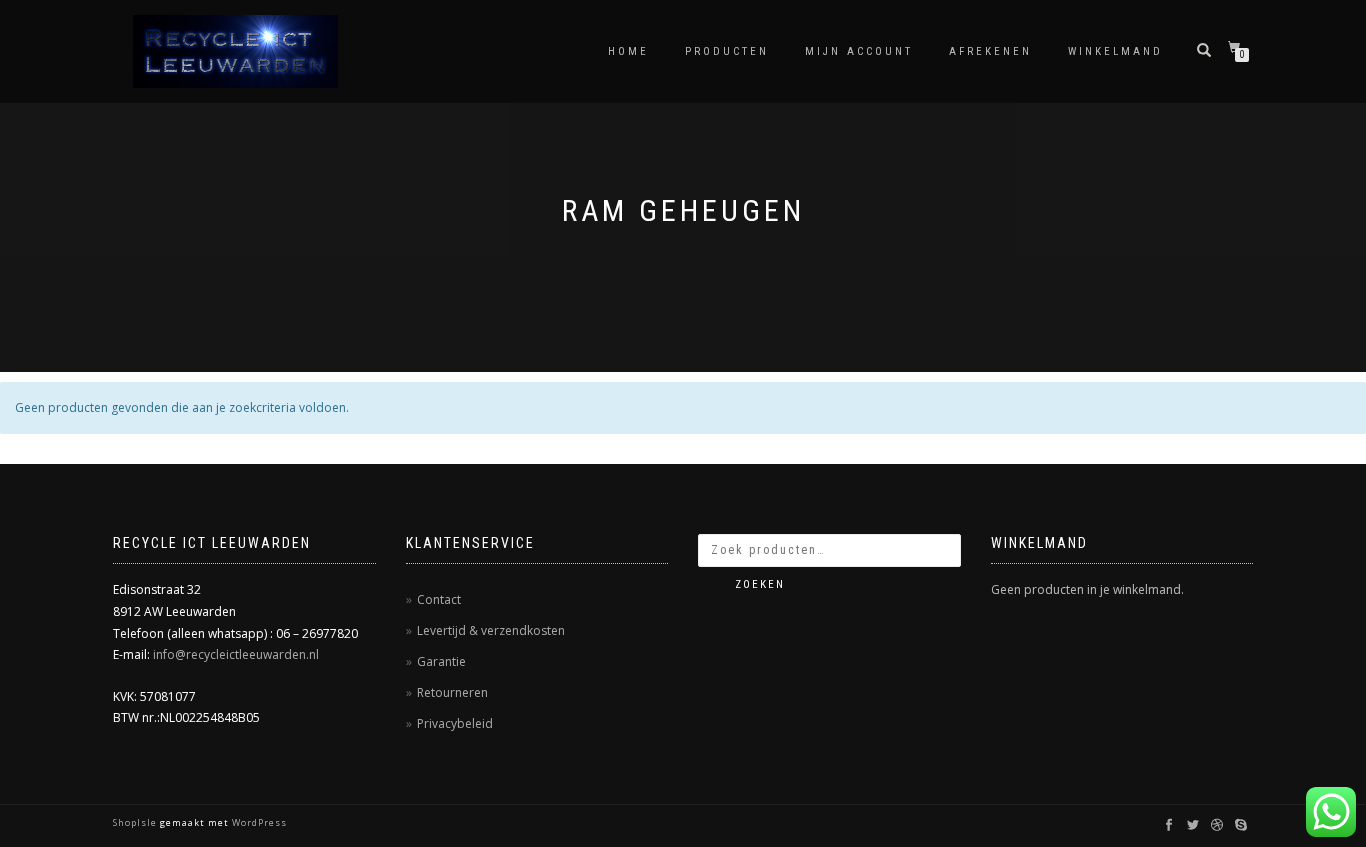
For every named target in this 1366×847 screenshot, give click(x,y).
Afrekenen (990, 51)
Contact (439, 599)
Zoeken (760, 584)
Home (628, 51)
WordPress (258, 822)
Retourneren (452, 692)
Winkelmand (1115, 51)
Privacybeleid (455, 723)
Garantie (441, 661)
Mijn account (859, 51)
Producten (727, 51)
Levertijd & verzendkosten (491, 630)
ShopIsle (136, 822)
